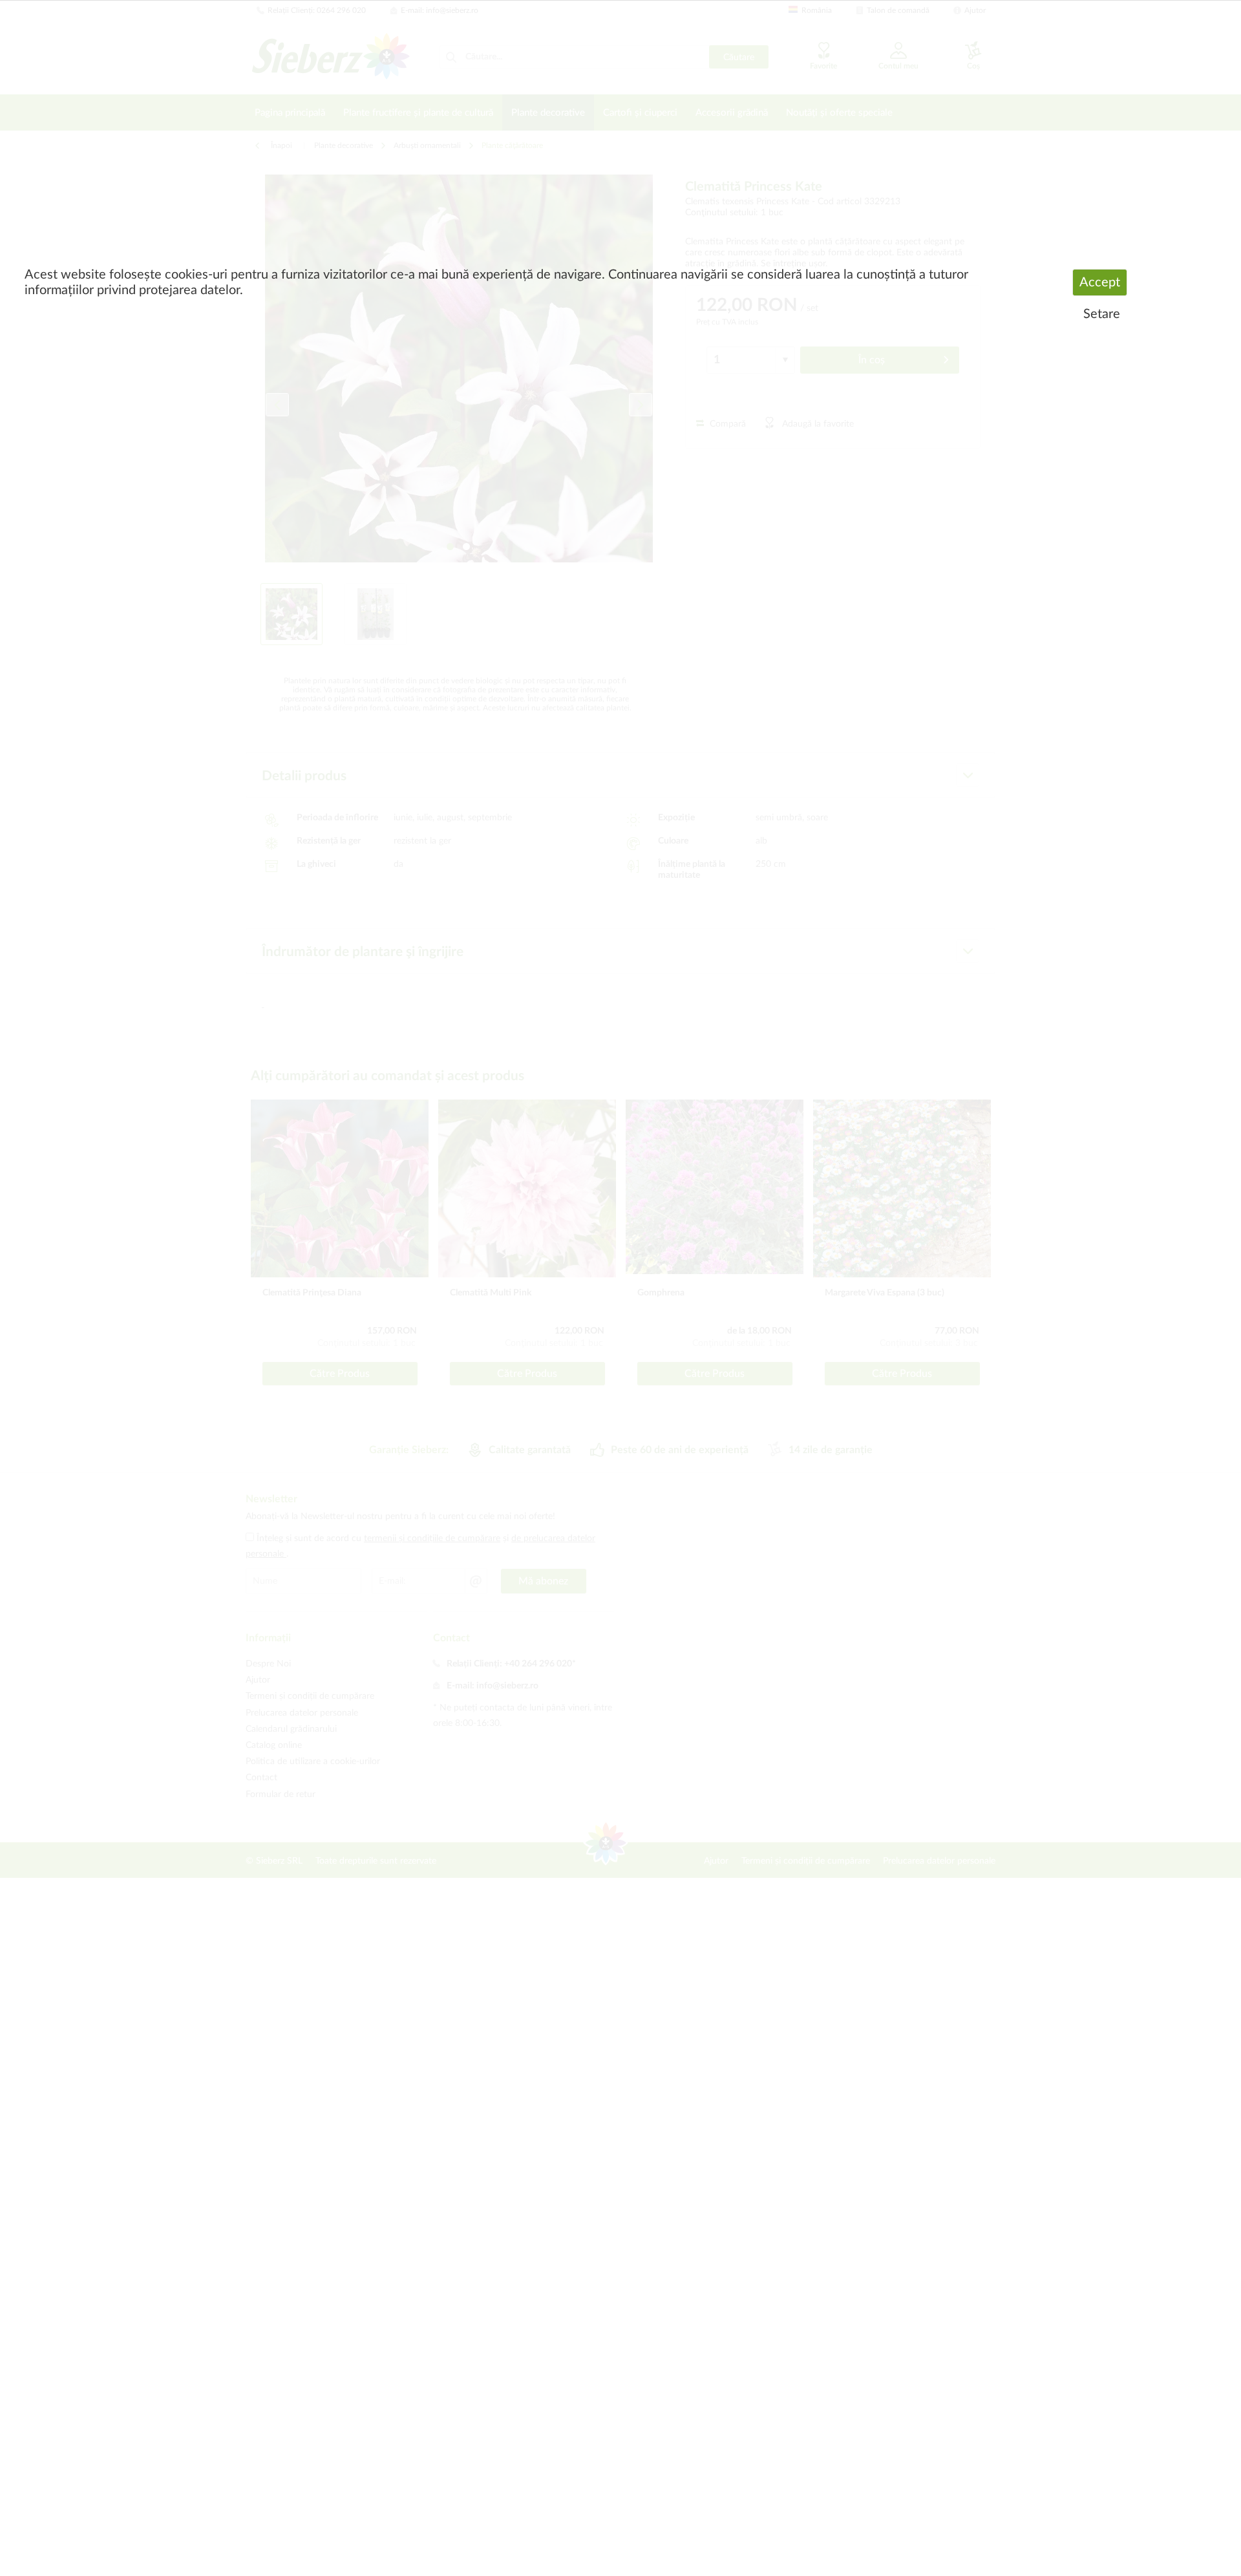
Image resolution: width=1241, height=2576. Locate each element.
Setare (1102, 314)
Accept (1100, 282)
